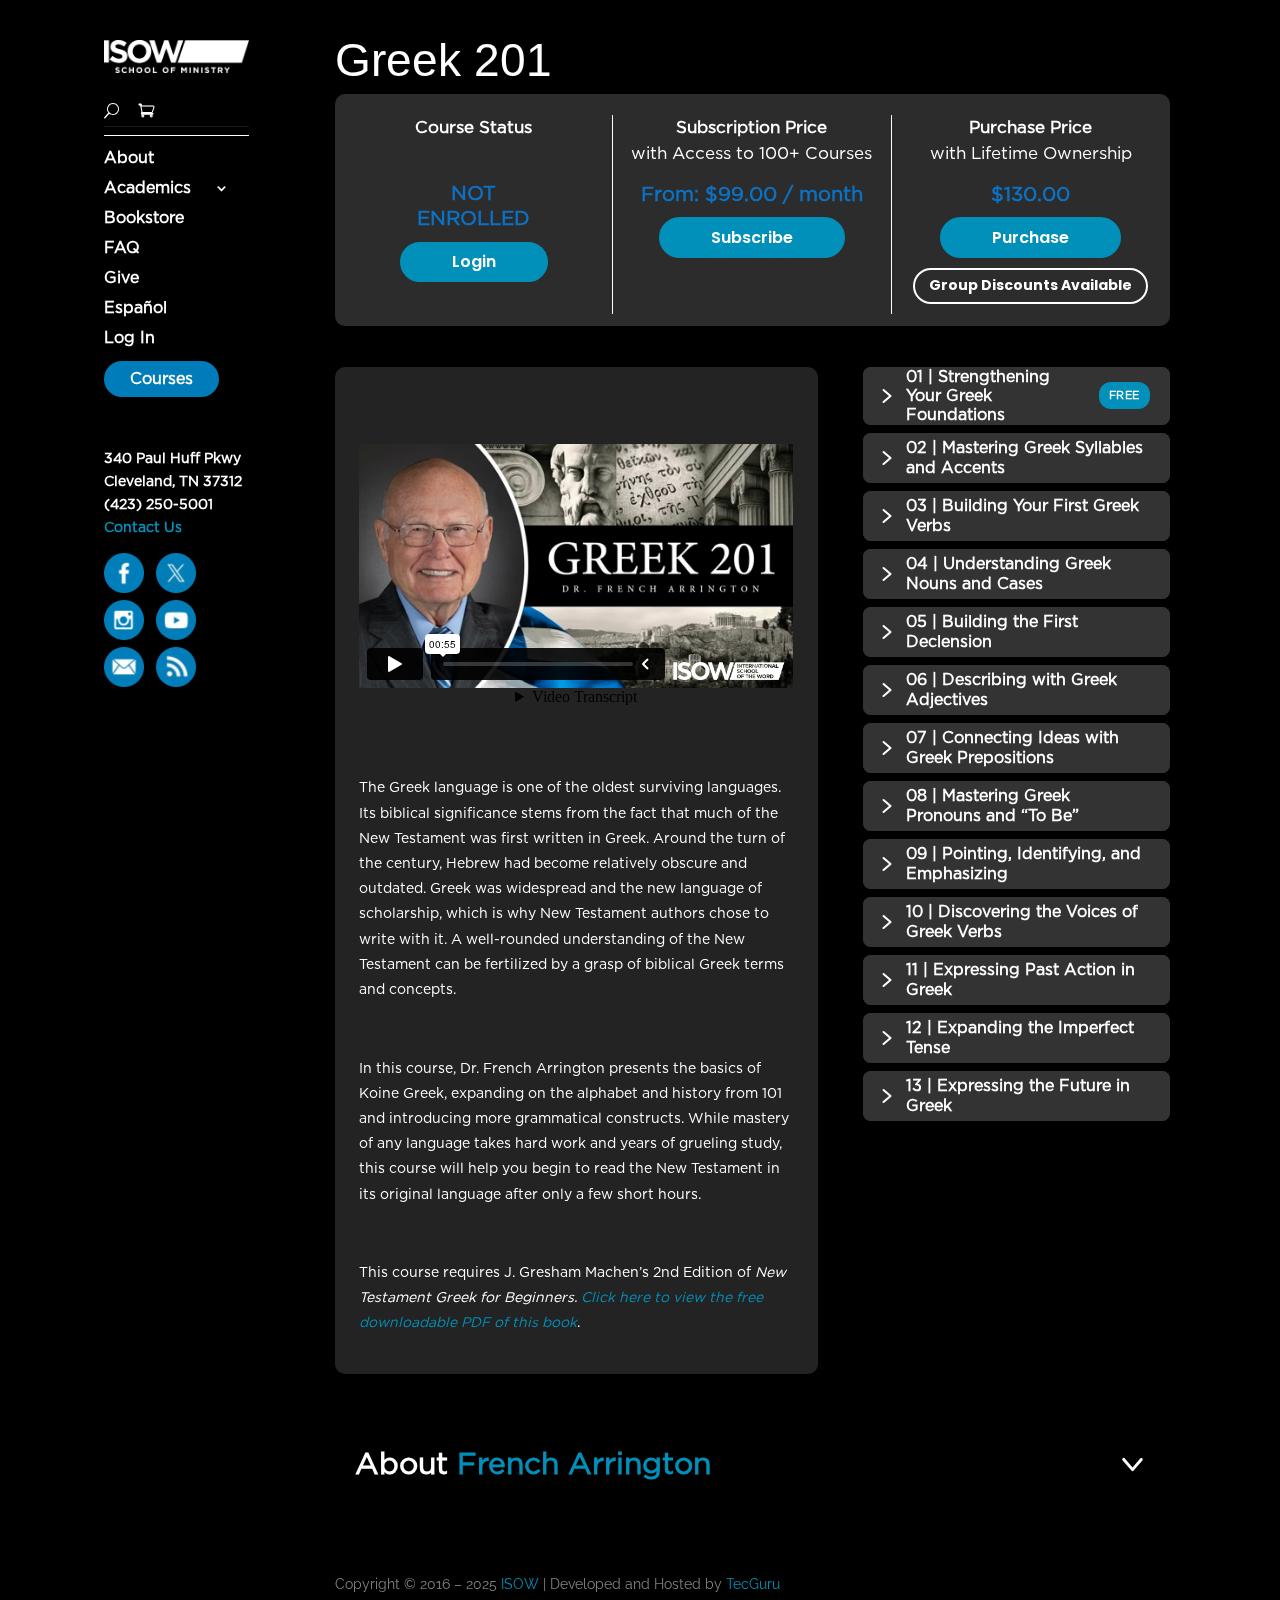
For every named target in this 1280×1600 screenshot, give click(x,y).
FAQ (122, 249)
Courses (161, 378)
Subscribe (752, 237)
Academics (147, 189)
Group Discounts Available (1030, 285)
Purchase (1030, 237)
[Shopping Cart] (146, 108)
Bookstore (144, 219)
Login (474, 261)
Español (135, 309)
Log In (129, 339)
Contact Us (143, 527)
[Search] (111, 108)
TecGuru (755, 1584)
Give (121, 279)
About (129, 159)
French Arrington (584, 1463)
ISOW (520, 1584)
